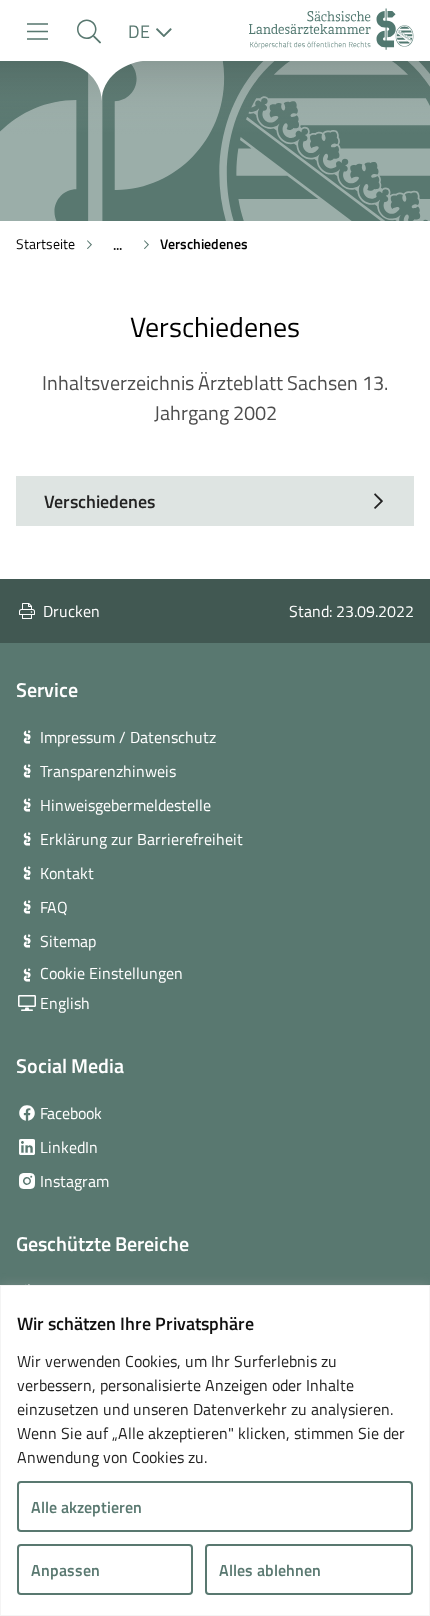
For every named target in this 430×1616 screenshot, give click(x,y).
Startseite (45, 243)
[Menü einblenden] (37, 31)
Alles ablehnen (270, 1570)
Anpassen (65, 1570)
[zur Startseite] (331, 31)
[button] (88, 31)
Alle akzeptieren (86, 1507)
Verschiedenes (204, 243)
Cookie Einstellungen (111, 973)
